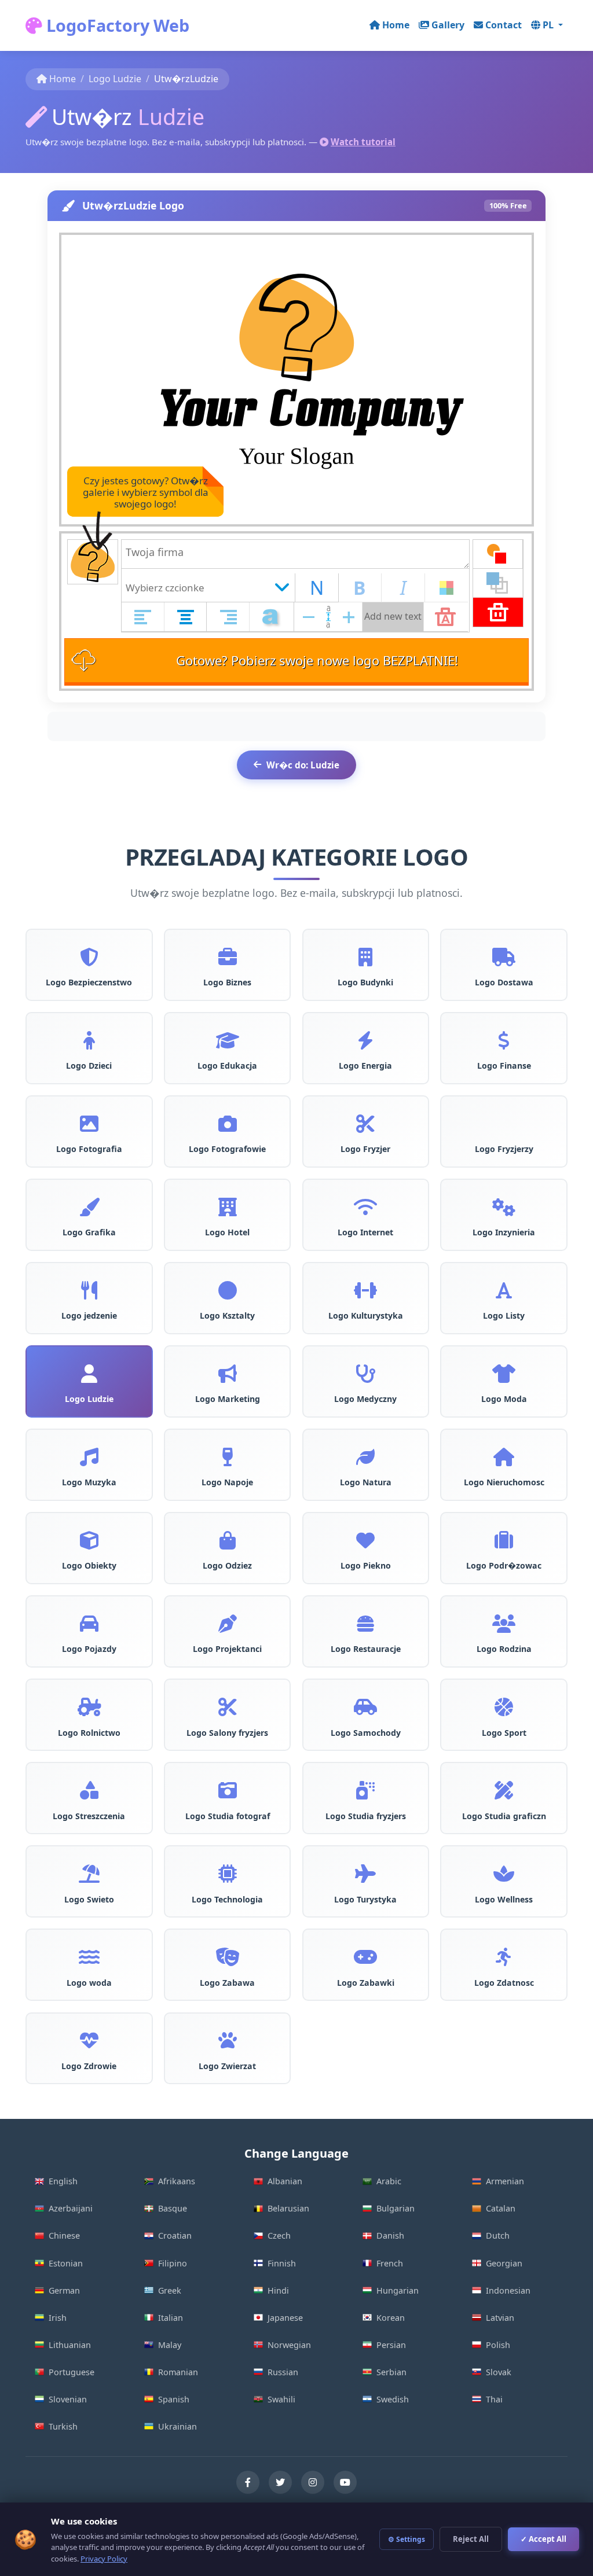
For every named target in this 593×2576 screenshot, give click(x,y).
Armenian (505, 2181)
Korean (391, 2318)
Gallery (448, 25)
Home (396, 25)
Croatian (175, 2235)
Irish (58, 2318)
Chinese (64, 2235)
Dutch (498, 2235)
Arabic (389, 2181)
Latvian (500, 2318)
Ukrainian (177, 2426)
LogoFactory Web (116, 25)
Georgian (504, 2263)
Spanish (174, 2399)
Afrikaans (177, 2181)
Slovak (499, 2372)
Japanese (285, 2318)
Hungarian (398, 2290)
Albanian (285, 2181)
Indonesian (508, 2290)
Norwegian (289, 2345)
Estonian (66, 2263)
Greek (170, 2290)
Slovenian (68, 2399)
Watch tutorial (363, 142)
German (64, 2290)
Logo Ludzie (115, 79)
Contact (504, 25)
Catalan (501, 2208)
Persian (391, 2345)
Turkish (63, 2426)
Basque (173, 2208)
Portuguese (72, 2372)
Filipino (173, 2263)
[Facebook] (248, 2482)
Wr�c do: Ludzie (303, 765)
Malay (170, 2345)
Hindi (278, 2290)
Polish (498, 2345)
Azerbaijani (71, 2208)
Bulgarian (396, 2208)
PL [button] (549, 25)
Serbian (391, 2372)
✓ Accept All (543, 2539)
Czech (279, 2235)
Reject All (471, 2539)
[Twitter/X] (280, 2482)
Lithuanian (70, 2345)
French (390, 2263)
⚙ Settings (407, 2539)
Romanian (178, 2372)
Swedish (393, 2399)
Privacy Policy (104, 2559)
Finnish (282, 2263)
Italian (171, 2318)
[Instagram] (313, 2482)
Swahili (281, 2399)
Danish (390, 2235)
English (63, 2181)
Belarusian (288, 2208)
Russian (283, 2372)
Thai (494, 2399)
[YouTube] (345, 2482)
